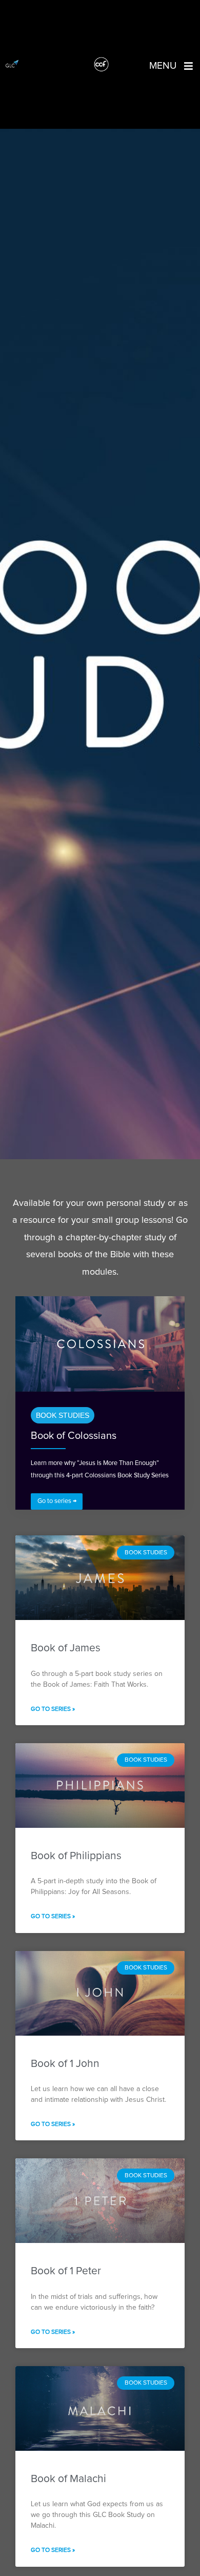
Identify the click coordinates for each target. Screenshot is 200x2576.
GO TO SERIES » (53, 1709)
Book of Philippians (76, 1856)
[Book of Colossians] (100, 1344)
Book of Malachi (68, 2479)
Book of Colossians (74, 1436)
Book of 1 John (65, 2064)
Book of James (66, 1648)
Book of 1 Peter (66, 2271)
